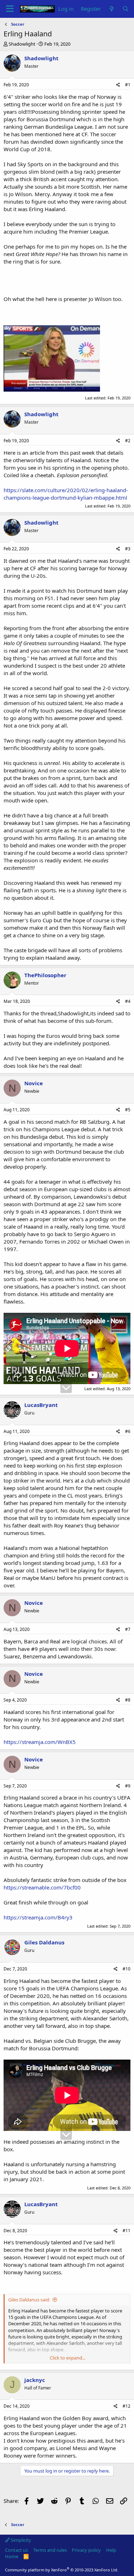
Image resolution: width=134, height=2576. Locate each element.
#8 (128, 1700)
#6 (128, 1431)
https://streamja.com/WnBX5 (40, 1742)
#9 (128, 1786)
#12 (126, 2406)
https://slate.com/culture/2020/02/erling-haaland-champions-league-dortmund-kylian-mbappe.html (66, 494)
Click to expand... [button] (68, 2358)
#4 (128, 1001)
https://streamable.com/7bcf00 (42, 1887)
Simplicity (20, 2540)
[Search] (126, 9)
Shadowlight (22, 44)
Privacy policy (86, 2550)
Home (12, 2556)
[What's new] (111, 9)
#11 (126, 2231)
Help (111, 2550)
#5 (128, 1110)
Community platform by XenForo (62, 2570)
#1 (128, 85)
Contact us (16, 2550)
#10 (126, 1969)
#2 (128, 441)
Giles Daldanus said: (29, 2300)
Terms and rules (50, 2550)
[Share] (118, 85)
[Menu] (10, 9)
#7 (128, 1629)
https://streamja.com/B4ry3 (38, 1917)
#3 (128, 549)
